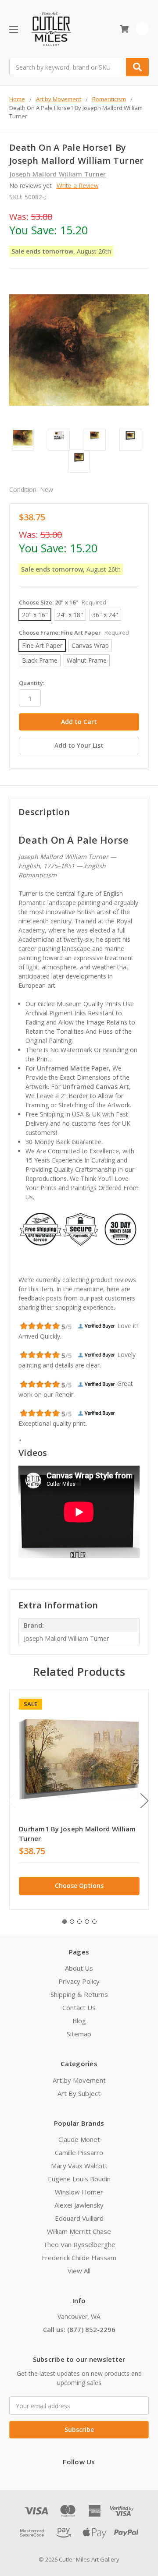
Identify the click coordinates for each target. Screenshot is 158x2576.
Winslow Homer (79, 2192)
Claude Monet (79, 2139)
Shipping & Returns (79, 1994)
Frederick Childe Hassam (79, 2258)
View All (79, 2271)
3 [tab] (79, 1922)
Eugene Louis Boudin (79, 2179)
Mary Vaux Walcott (79, 2166)
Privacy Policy (79, 1981)
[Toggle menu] (13, 29)
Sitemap (79, 2034)
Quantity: (32, 683)
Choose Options (79, 1885)
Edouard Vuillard (79, 2218)
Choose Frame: (74, 633)
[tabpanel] (79, 1799)
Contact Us (79, 2007)
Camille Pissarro (79, 2152)
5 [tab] (94, 1922)
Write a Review (78, 186)
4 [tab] (87, 1922)
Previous (11, 1801)
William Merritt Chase (79, 2231)
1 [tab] (65, 1922)
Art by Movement (79, 2080)
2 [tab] (72, 1922)
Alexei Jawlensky (79, 2205)
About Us (79, 1968)
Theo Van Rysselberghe (79, 2244)
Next (144, 1801)
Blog (79, 2021)
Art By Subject (79, 2093)
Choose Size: (63, 602)
